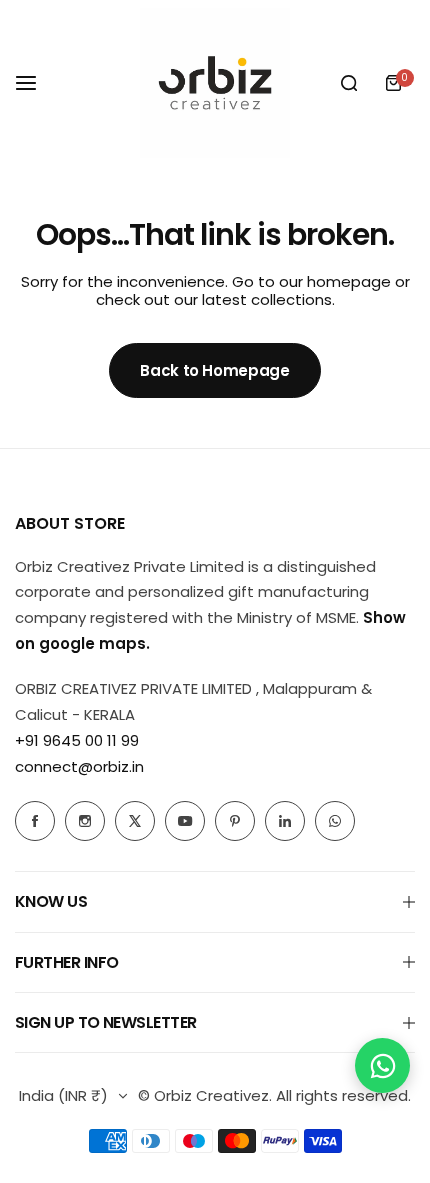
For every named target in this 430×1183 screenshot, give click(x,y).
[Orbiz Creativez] (215, 83)
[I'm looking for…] (349, 83)
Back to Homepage (214, 370)
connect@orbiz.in (79, 766)
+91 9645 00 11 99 (77, 740)
